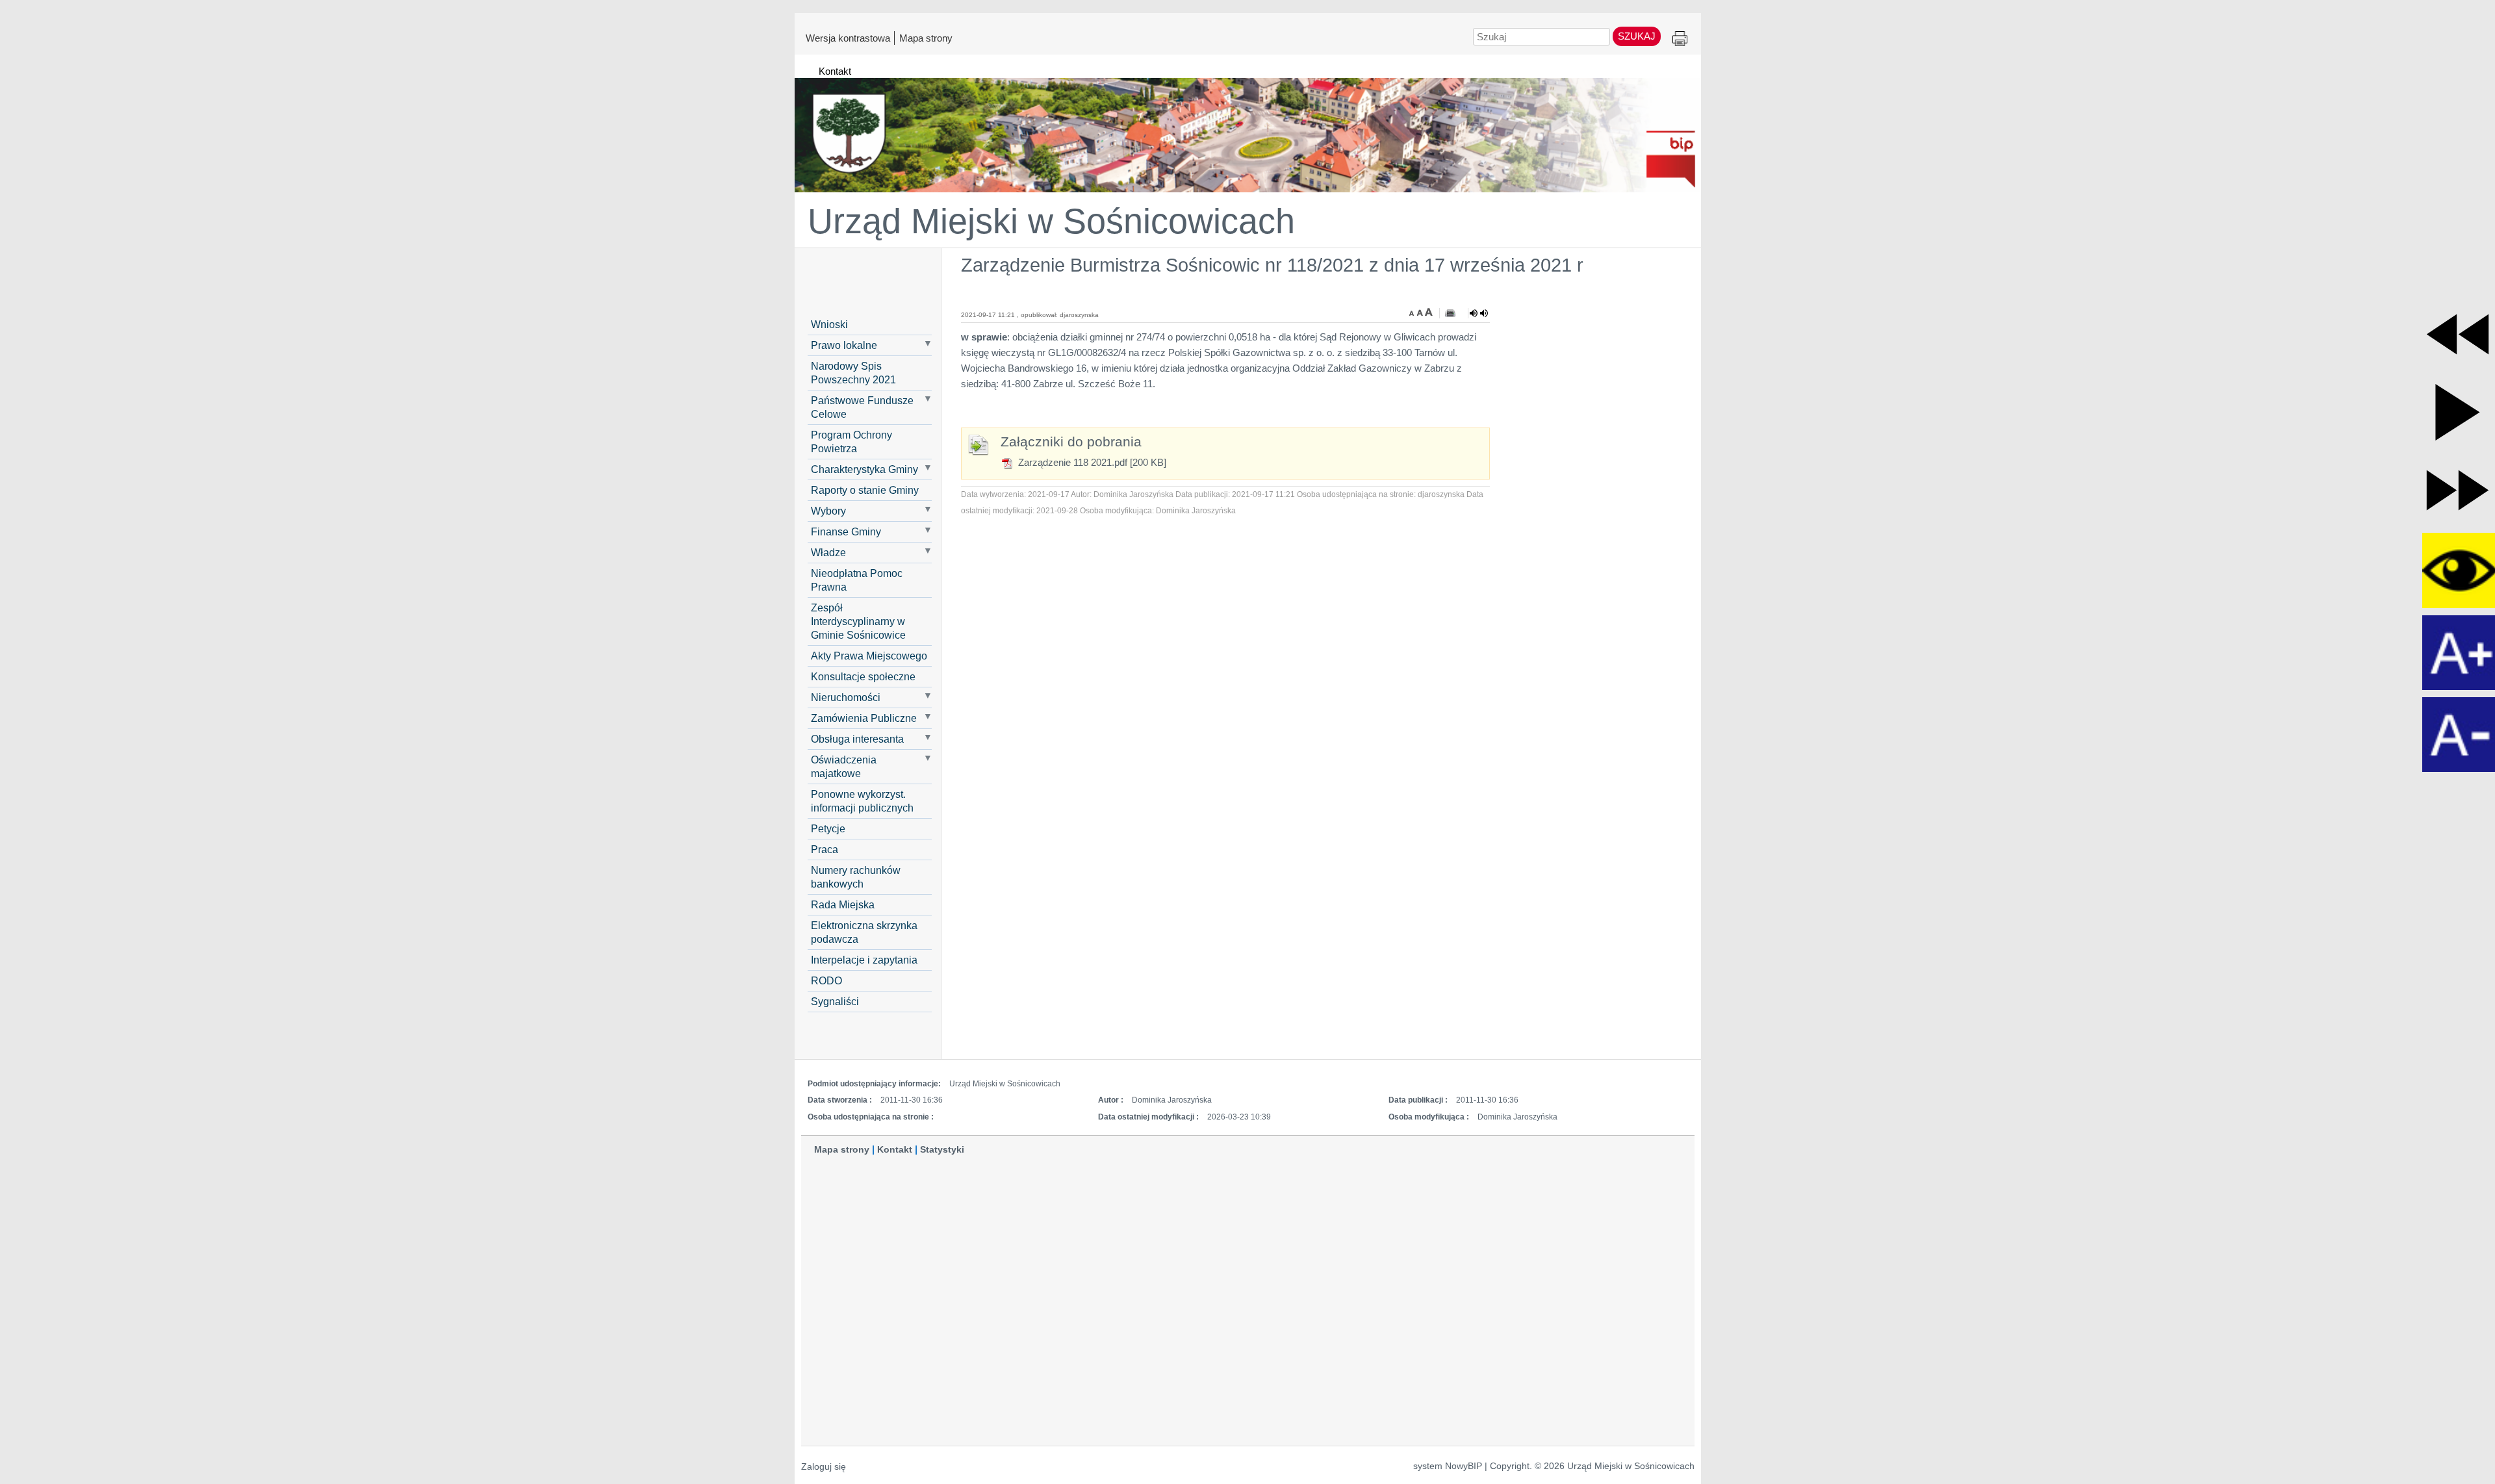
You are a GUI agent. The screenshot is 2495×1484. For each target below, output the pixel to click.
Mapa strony (926, 38)
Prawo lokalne (844, 345)
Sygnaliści (835, 1001)
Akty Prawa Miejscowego (869, 656)
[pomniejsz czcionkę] (1413, 312)
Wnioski (829, 324)
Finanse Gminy (846, 531)
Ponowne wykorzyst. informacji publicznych (862, 801)
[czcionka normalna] (1421, 312)
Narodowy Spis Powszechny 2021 (853, 373)
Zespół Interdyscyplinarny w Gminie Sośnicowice (858, 621)
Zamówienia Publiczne (864, 718)
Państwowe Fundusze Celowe (862, 407)
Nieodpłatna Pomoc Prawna (857, 580)
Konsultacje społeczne (863, 676)
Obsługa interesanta (857, 739)
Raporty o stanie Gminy (865, 490)
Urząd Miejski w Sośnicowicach (1051, 221)
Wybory (828, 511)
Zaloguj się (824, 1467)
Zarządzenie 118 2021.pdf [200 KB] (1091, 462)
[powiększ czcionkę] (1429, 312)
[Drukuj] (1450, 313)
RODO (826, 980)
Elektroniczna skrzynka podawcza (864, 932)
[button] (2458, 334)
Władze (828, 552)
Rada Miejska (843, 904)
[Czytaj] (1479, 313)
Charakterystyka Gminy (864, 469)
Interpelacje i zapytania (864, 960)
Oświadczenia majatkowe (844, 766)
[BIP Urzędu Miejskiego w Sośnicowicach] (1248, 129)
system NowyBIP (1448, 1466)
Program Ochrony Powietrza (851, 441)
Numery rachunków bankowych (856, 877)
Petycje (828, 828)
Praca (825, 849)
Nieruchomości (846, 697)
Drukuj (1680, 39)
